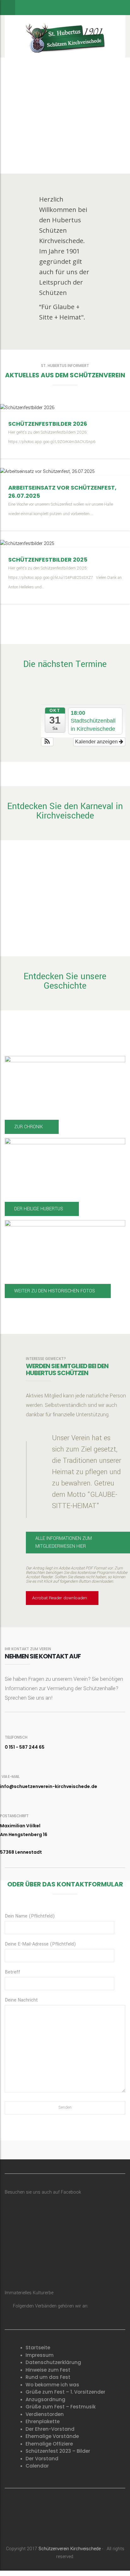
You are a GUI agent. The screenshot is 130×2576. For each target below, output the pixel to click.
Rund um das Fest (48, 2377)
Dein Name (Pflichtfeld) (30, 1916)
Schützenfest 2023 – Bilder (58, 2451)
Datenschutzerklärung (53, 2362)
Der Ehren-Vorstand (50, 2429)
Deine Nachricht (21, 2000)
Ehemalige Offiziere (49, 2444)
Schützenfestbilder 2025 (48, 560)
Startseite (38, 2348)
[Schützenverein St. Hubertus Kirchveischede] (65, 36)
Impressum (40, 2355)
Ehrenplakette (43, 2421)
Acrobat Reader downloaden (60, 1598)
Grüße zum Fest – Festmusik (61, 2407)
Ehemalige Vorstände (52, 2436)
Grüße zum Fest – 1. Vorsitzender (65, 2392)
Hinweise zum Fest (48, 2370)
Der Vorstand (42, 2459)
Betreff (12, 1972)
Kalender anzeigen (97, 742)
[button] (47, 742)
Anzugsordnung (45, 2399)
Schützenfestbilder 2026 (48, 424)
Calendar (37, 2466)
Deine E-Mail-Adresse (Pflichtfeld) (40, 1944)
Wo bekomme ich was (52, 2385)
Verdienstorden (45, 2414)
